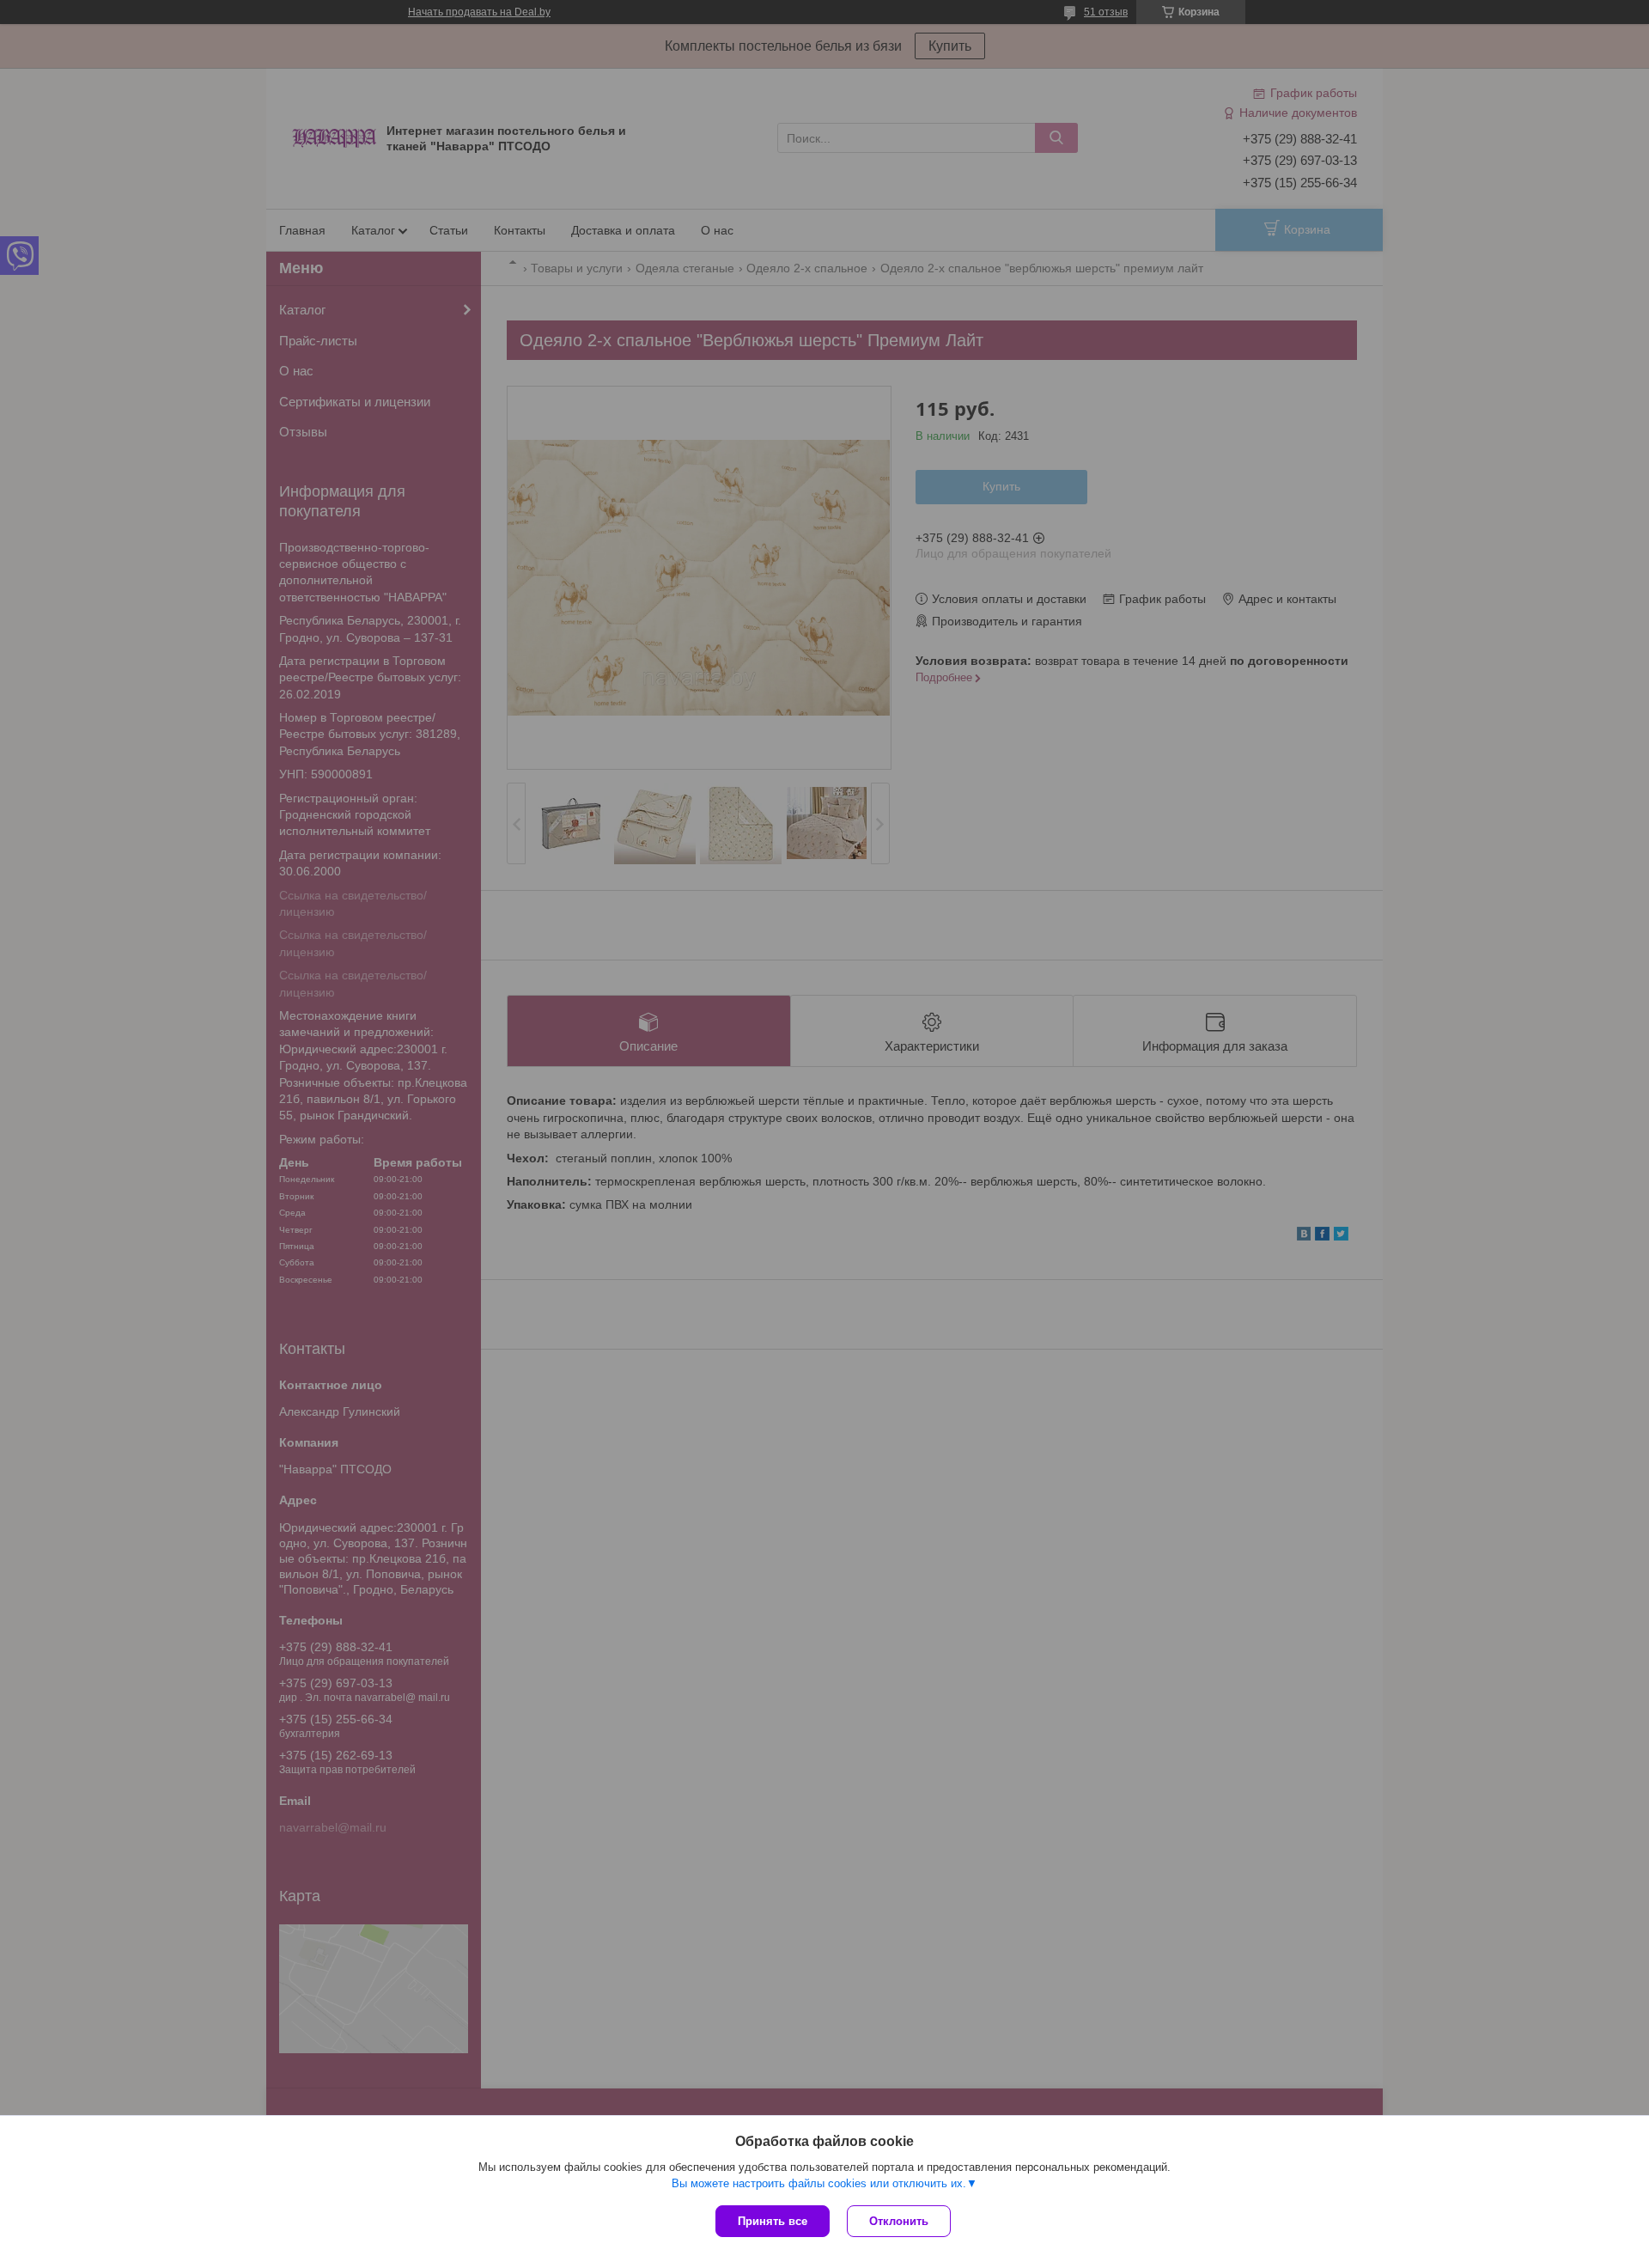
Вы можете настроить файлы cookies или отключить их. (819, 2183)
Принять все (773, 2221)
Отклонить (899, 2221)
